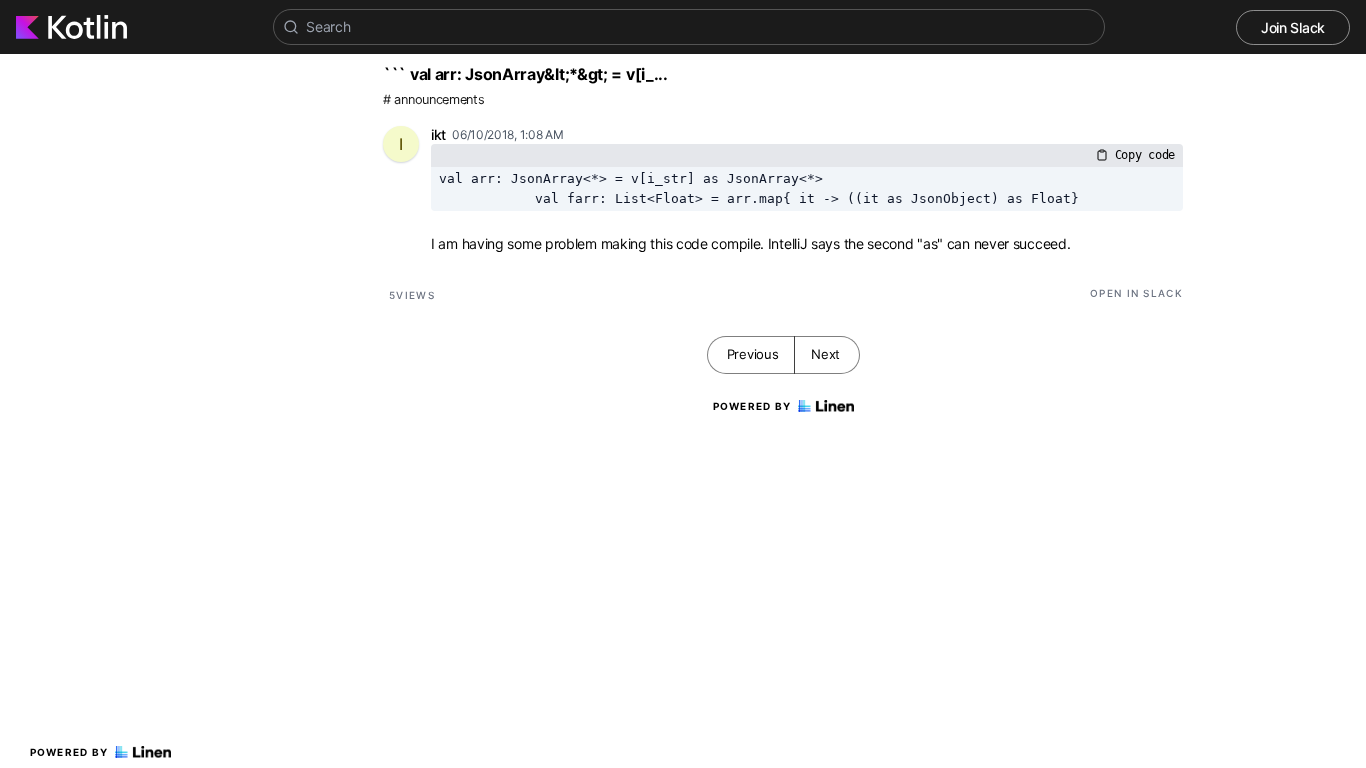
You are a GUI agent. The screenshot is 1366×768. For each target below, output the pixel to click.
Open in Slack (1136, 293)
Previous (753, 354)
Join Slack (1293, 27)
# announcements (434, 99)
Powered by (69, 752)
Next (825, 354)
